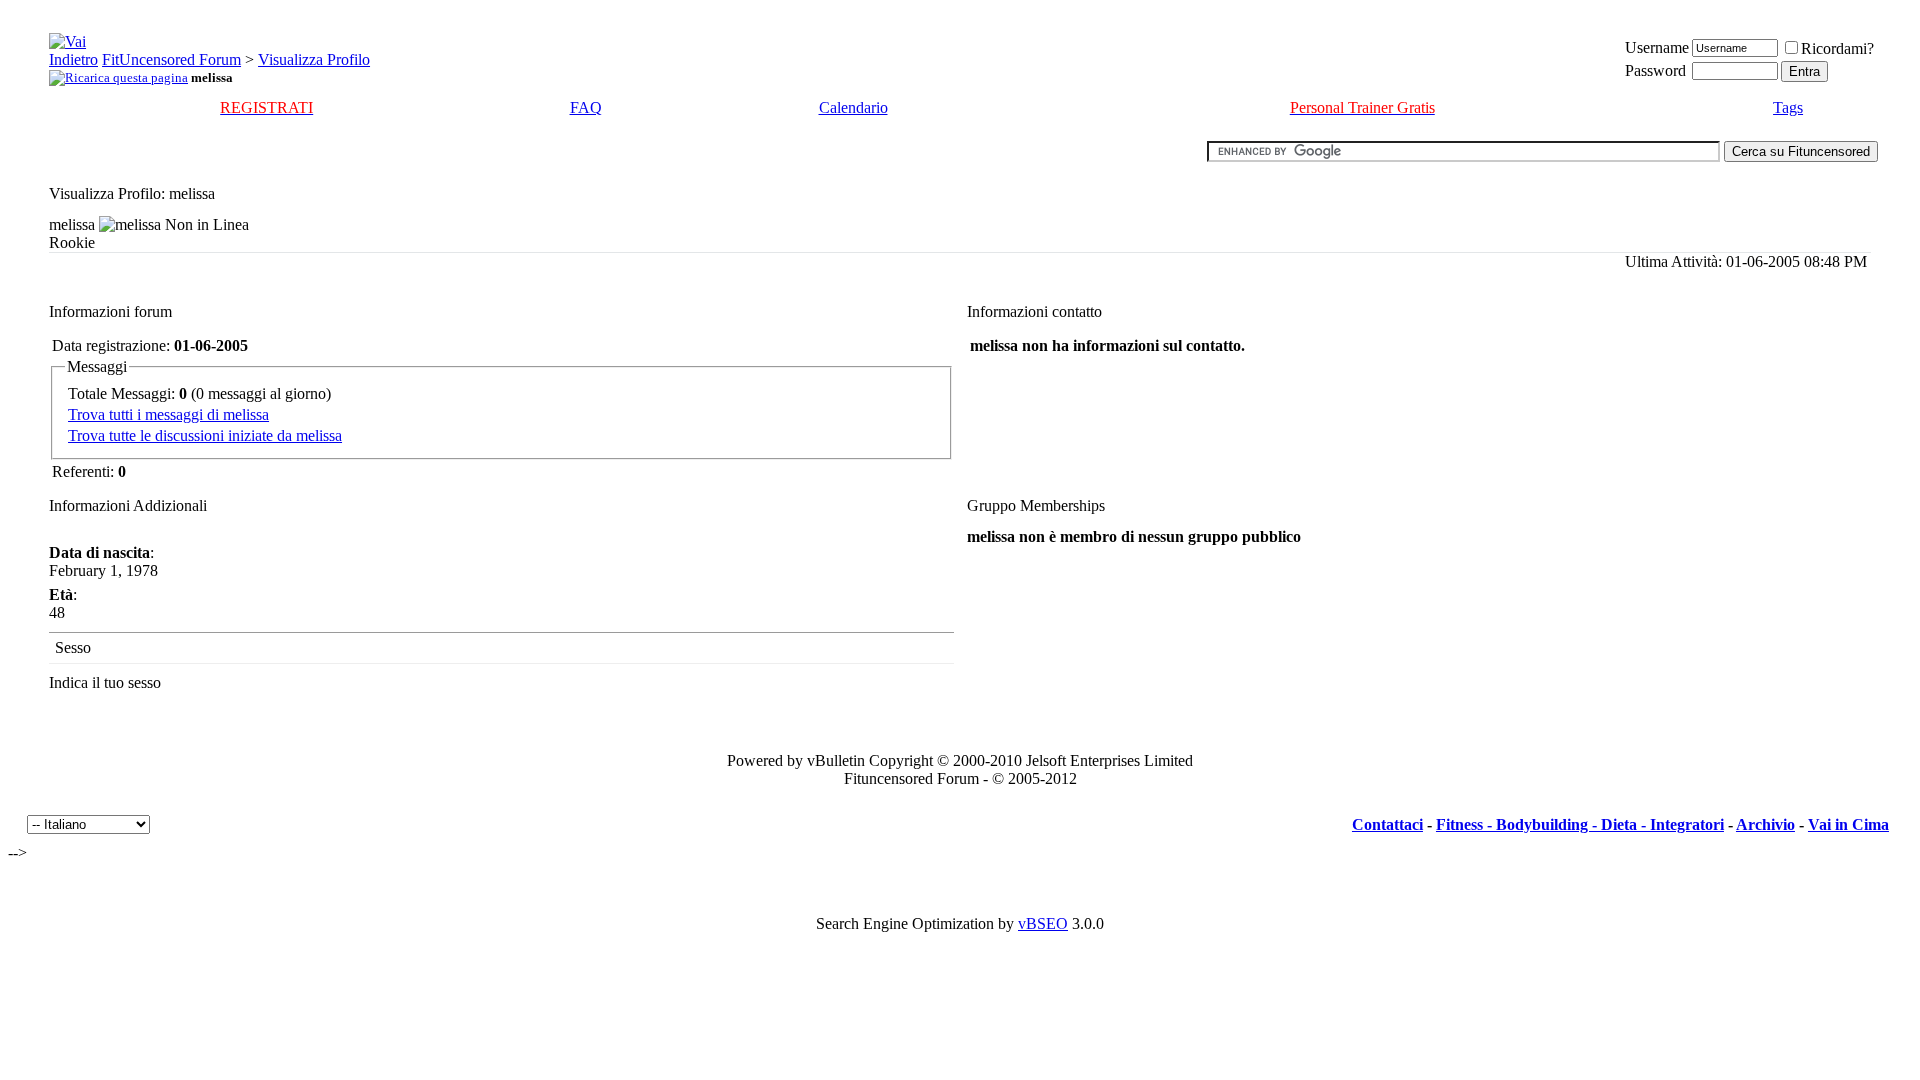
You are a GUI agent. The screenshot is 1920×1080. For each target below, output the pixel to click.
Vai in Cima (1848, 824)
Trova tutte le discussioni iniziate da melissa (205, 435)
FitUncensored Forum (171, 59)
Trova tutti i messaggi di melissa (168, 414)
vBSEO (1043, 923)
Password (1655, 70)
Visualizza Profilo (314, 59)
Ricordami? (1837, 48)
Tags (1788, 107)
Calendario (853, 107)
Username (1657, 47)
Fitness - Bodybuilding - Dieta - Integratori (1580, 824)
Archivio (1765, 824)
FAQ (586, 107)
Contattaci (1387, 824)
